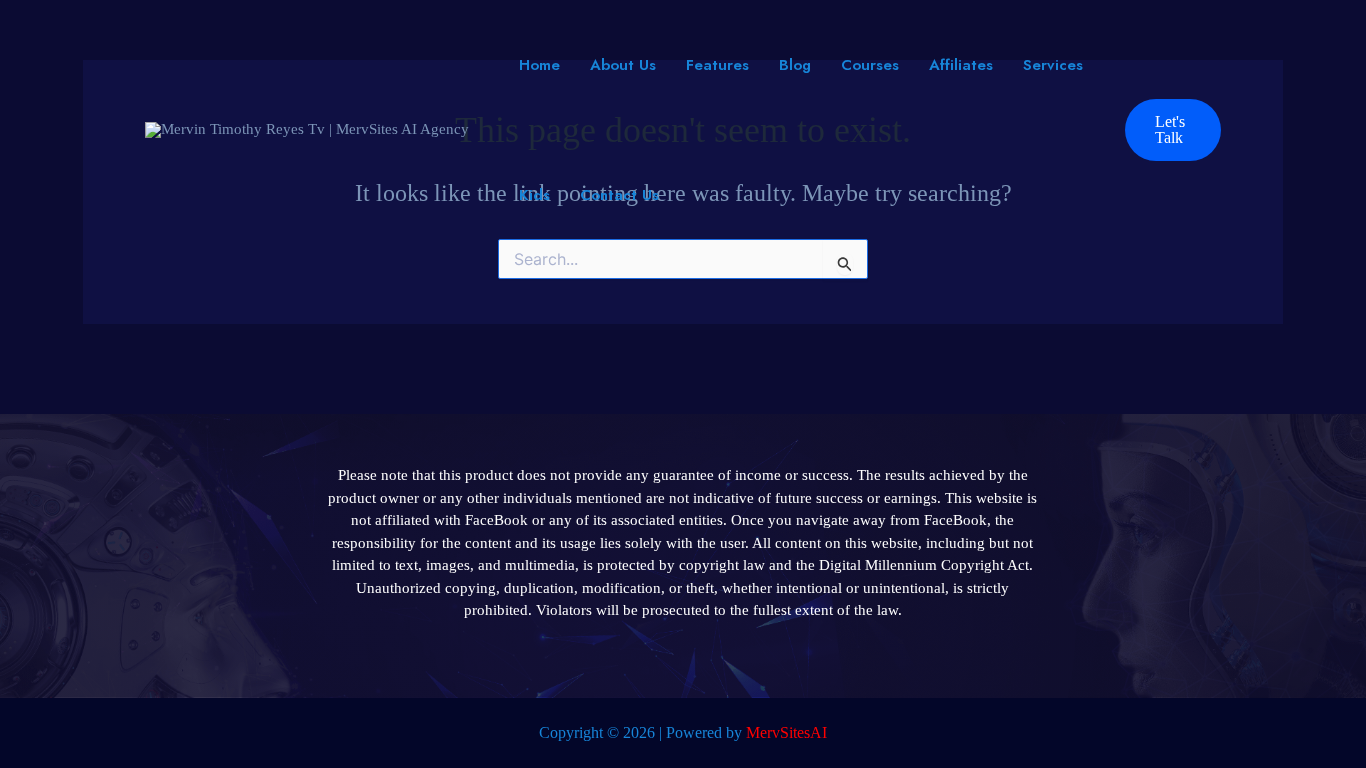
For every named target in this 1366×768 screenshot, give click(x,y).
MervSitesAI (786, 732)
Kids (534, 195)
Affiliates (961, 65)
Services (1053, 65)
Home (539, 65)
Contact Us (619, 195)
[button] (1173, 130)
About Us (623, 65)
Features (717, 65)
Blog (795, 65)
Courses (870, 65)
